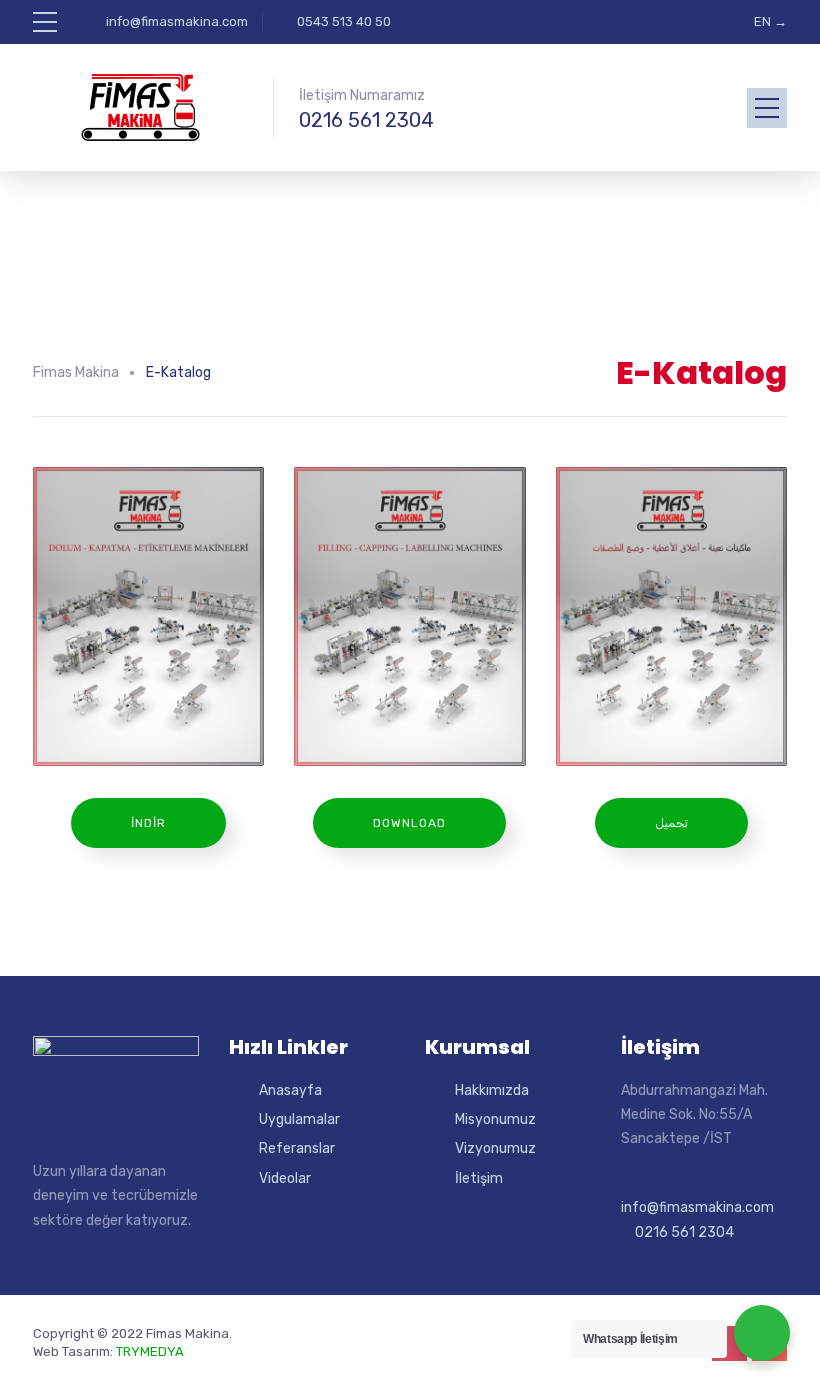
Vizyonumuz (495, 1148)
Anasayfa (290, 1090)
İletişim (479, 1178)
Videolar (285, 1178)
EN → (770, 21)
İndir (148, 823)
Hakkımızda (492, 1090)
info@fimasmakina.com (177, 21)
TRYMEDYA (150, 1351)
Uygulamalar (299, 1119)
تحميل (671, 823)
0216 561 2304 (366, 120)
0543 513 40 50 (344, 21)
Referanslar (297, 1148)
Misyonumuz (495, 1119)
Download (409, 823)
